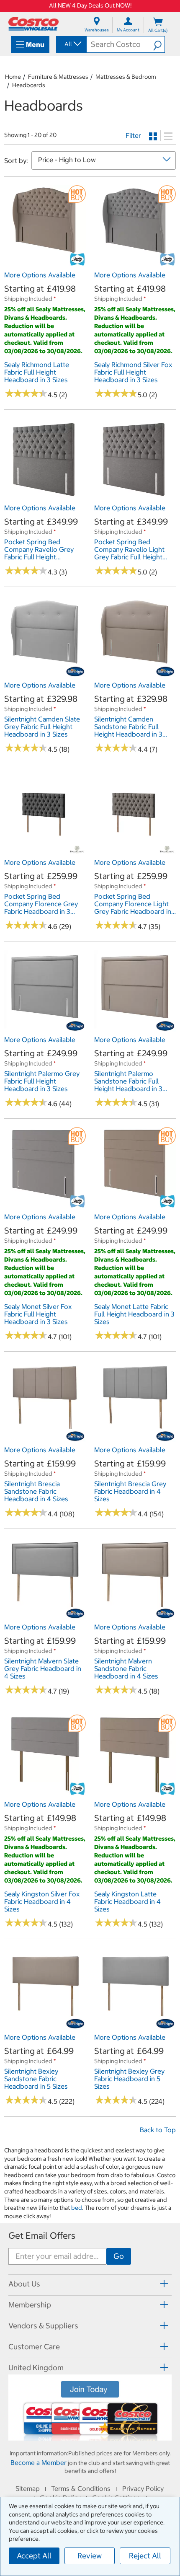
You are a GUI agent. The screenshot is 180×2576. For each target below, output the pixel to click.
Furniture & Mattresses (58, 77)
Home (13, 77)
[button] (159, 44)
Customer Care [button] (34, 2347)
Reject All (145, 2556)
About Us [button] (24, 2284)
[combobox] (71, 44)
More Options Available (40, 275)
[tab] (90, 2284)
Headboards (29, 85)
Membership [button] (30, 2305)
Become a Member (39, 2462)
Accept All (34, 2556)
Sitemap (28, 2488)
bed (77, 2208)
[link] (45, 262)
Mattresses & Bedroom (126, 77)
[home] (33, 24)
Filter (133, 135)
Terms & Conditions (81, 2488)
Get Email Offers (42, 2236)
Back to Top (158, 2130)
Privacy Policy (143, 2488)
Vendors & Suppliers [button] (43, 2326)
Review (90, 2556)
